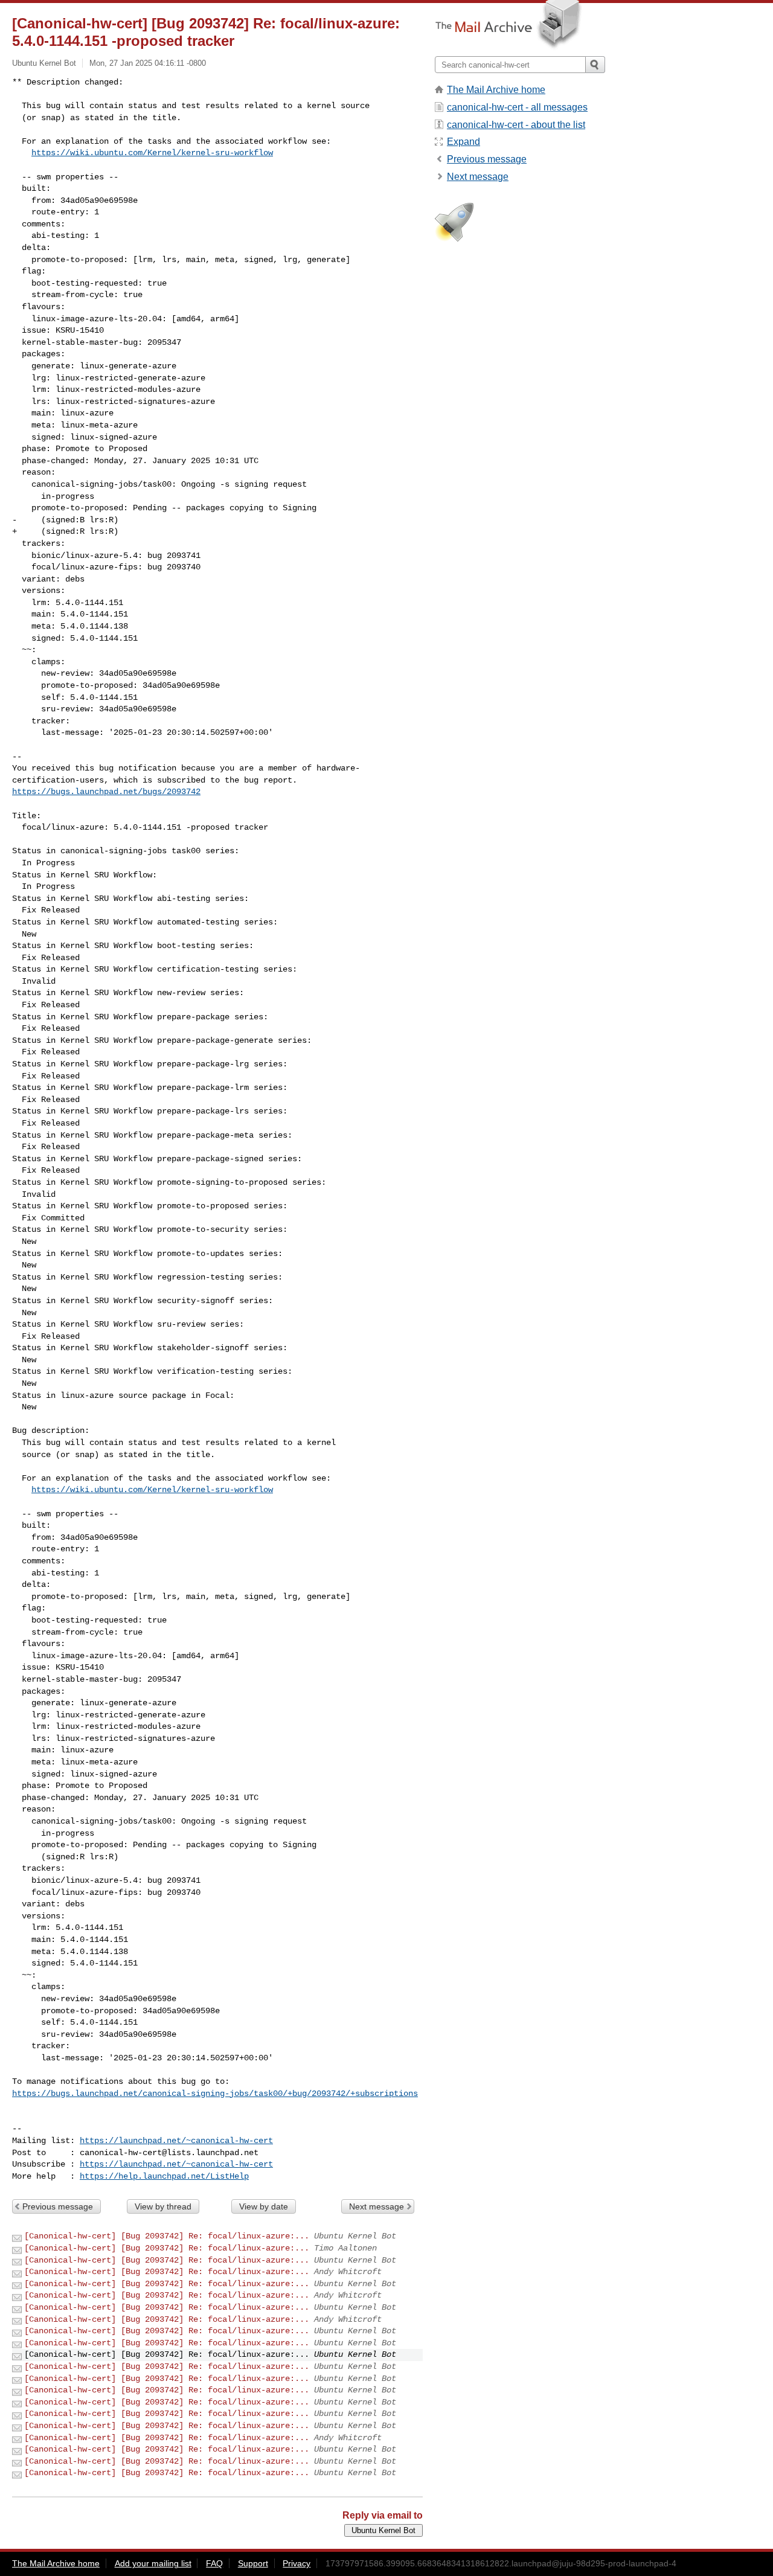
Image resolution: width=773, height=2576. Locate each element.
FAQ (214, 2563)
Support (253, 2563)
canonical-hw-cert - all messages (517, 107)
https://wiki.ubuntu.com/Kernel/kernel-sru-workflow (152, 153)
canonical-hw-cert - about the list (516, 125)
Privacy (297, 2563)
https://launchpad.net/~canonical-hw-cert (176, 2141)
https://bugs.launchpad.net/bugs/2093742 (106, 792)
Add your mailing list (153, 2563)
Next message (377, 2206)
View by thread (163, 2206)
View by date (264, 2206)
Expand (463, 142)
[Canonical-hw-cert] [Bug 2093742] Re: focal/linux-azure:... (167, 2236)
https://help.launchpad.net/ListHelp (164, 2176)
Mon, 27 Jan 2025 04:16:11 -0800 (148, 63)
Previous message (58, 2206)
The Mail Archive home (496, 90)
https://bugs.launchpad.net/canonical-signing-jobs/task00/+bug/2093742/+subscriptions (215, 2094)
